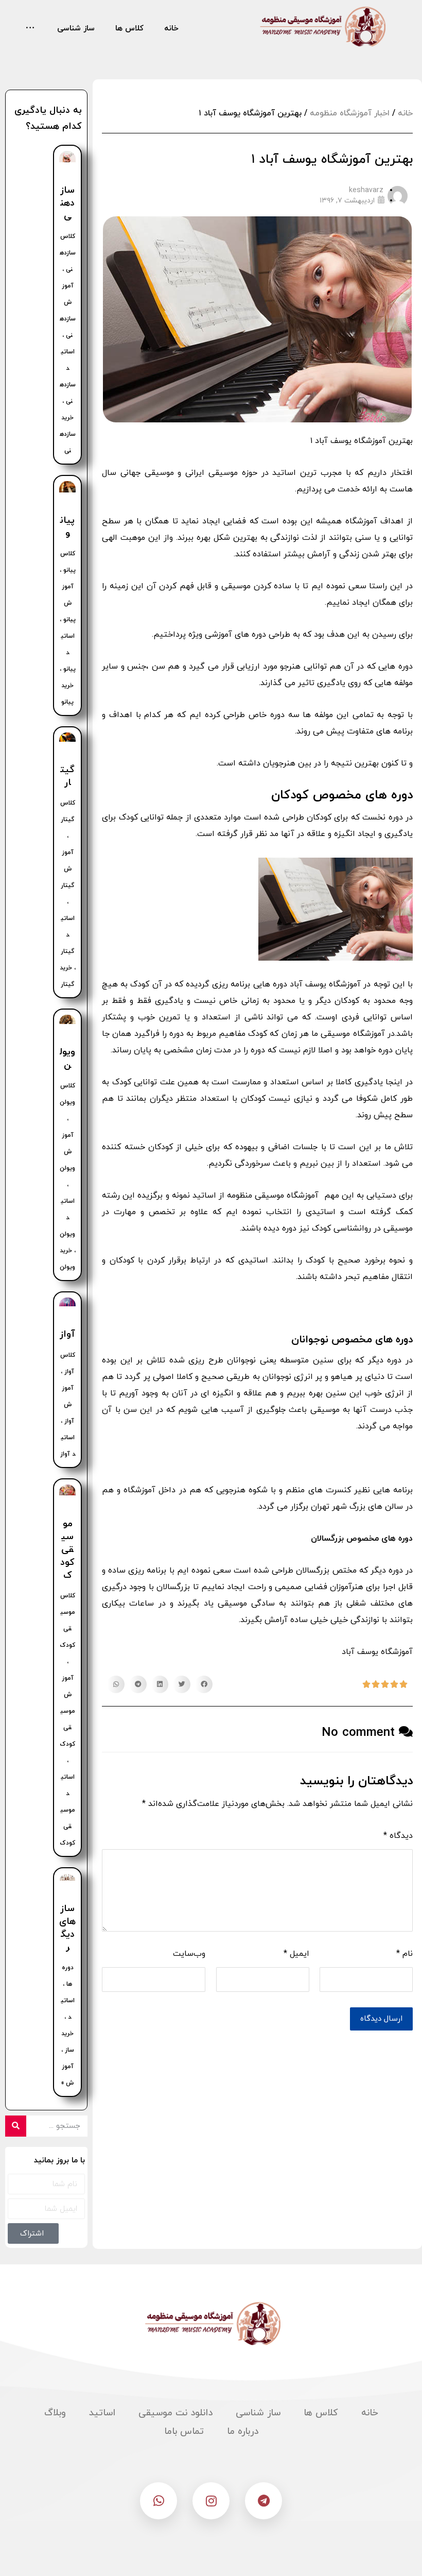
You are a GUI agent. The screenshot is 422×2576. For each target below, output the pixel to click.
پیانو (67, 527)
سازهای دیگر (67, 1928)
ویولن (67, 1059)
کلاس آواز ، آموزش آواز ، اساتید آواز (68, 1405)
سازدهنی (67, 203)
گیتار (67, 776)
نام (405, 1954)
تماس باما (184, 2432)
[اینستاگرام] (211, 2501)
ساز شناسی (258, 2413)
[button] (204, 1684)
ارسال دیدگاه (381, 2019)
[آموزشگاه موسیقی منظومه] (321, 27)
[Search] (16, 2126)
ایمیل (296, 1954)
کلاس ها (321, 2413)
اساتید (102, 2413)
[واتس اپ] (159, 2501)
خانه (405, 113)
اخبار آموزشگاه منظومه (350, 113)
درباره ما (243, 2432)
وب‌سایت (189, 1954)
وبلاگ (55, 2413)
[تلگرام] (263, 2501)
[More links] (30, 29)
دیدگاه (398, 1836)
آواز (67, 1334)
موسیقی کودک (67, 1550)
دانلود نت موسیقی (175, 2413)
